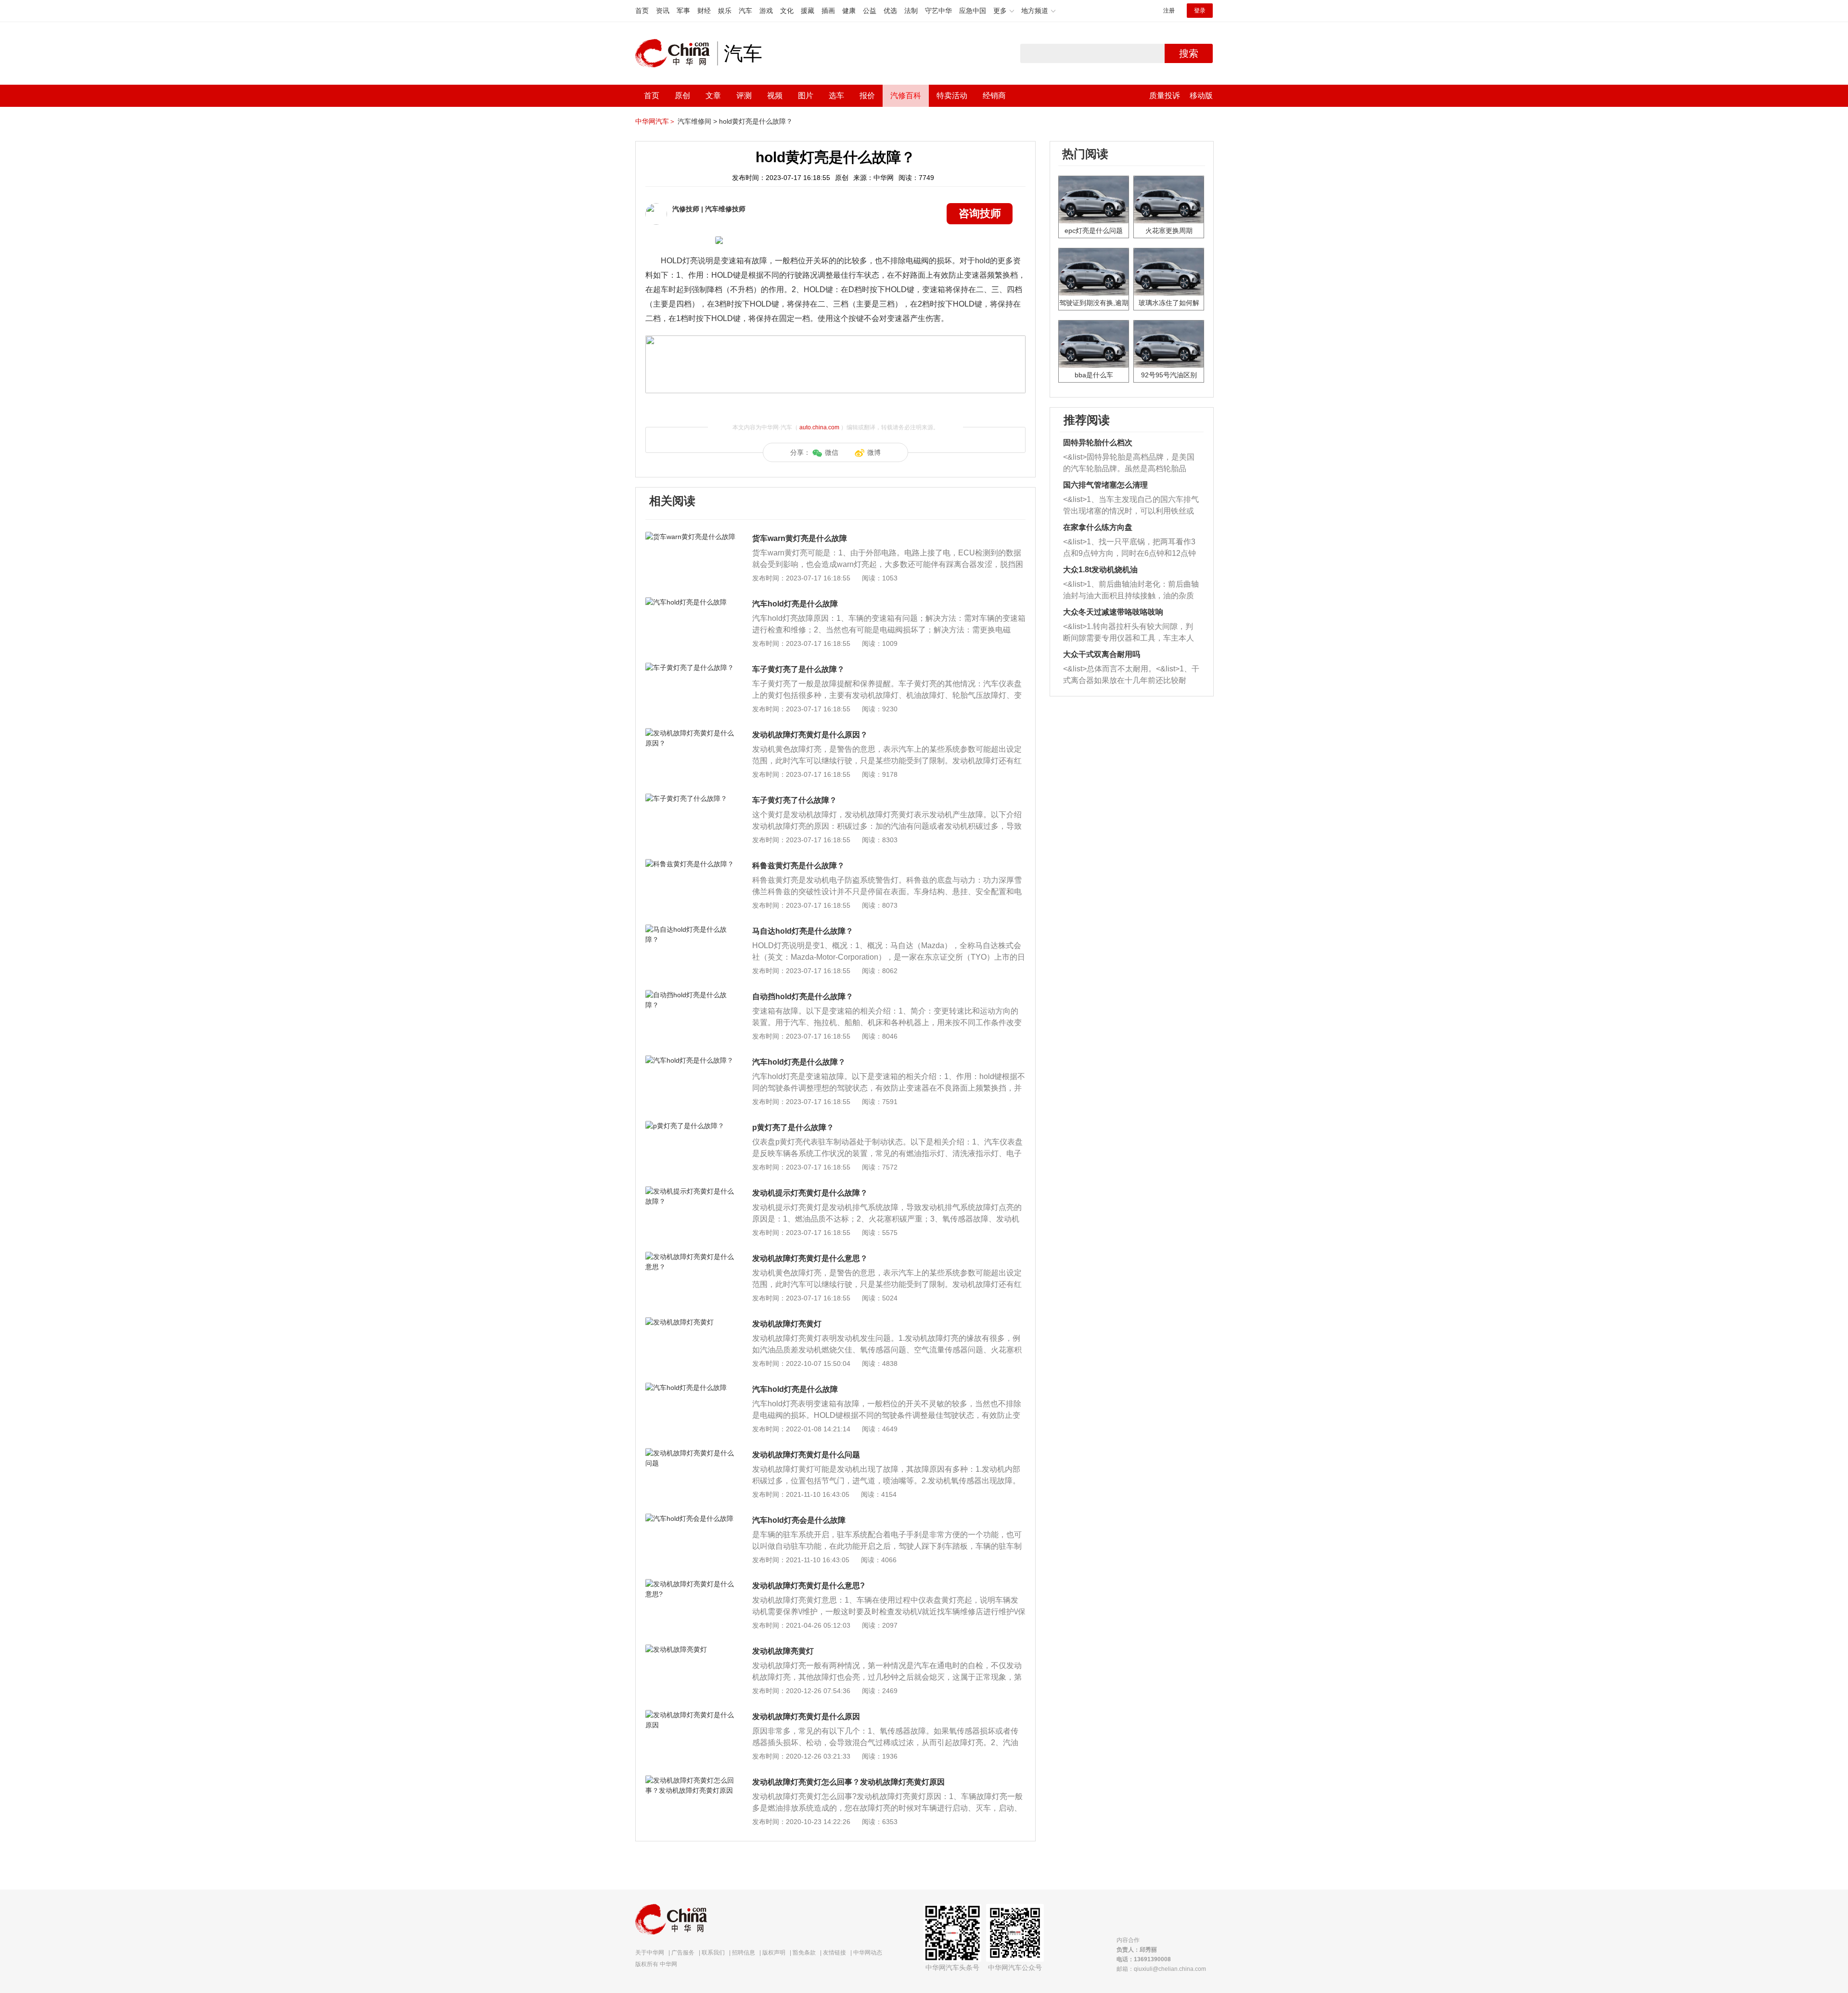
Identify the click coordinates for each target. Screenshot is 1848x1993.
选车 (836, 96)
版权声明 (774, 1953)
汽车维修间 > (697, 121)
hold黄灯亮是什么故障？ (756, 121)
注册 (1169, 11)
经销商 (994, 96)
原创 (682, 96)
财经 (704, 11)
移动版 (1201, 96)
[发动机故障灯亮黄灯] (690, 1322)
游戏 (766, 11)
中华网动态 (868, 1953)
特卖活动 (952, 96)
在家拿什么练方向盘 (1098, 527)
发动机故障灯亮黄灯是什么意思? (808, 1586)
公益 (870, 11)
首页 (642, 11)
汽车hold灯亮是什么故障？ (799, 1062)
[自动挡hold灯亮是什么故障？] (690, 995)
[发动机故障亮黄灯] (690, 1649)
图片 (806, 96)
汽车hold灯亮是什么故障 (795, 604)
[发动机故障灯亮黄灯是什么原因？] (690, 733)
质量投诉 (1165, 96)
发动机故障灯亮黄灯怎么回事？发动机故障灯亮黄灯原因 (848, 1782)
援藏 (808, 11)
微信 (832, 452)
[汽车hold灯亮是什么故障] (690, 602)
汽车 (745, 11)
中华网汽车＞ (655, 121)
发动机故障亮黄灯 (783, 1651)
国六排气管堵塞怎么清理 (1105, 485)
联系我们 (713, 1953)
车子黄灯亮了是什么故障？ (798, 669)
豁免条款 (804, 1953)
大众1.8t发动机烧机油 (1100, 570)
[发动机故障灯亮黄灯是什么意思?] (690, 1584)
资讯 (663, 11)
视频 (775, 96)
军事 (683, 11)
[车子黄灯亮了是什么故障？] (690, 668)
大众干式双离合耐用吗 (1102, 654)
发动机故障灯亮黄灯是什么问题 (806, 1455)
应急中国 (973, 11)
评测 (744, 96)
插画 (828, 11)
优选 (890, 11)
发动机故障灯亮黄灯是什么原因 (806, 1717)
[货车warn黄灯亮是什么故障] (690, 537)
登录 (1200, 11)
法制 (911, 11)
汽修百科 (906, 96)
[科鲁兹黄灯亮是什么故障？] (690, 864)
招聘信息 (744, 1953)
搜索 (1189, 53)
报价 (867, 96)
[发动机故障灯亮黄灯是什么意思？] (690, 1257)
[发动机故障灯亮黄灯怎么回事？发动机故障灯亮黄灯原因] (690, 1780)
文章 (713, 96)
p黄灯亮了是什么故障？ (793, 1127)
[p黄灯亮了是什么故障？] (690, 1126)
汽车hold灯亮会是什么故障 (799, 1520)
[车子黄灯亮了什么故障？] (690, 798)
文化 (787, 11)
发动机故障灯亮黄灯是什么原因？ (810, 735)
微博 (874, 452)
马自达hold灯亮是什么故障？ (803, 931)
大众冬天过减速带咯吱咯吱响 (1113, 612)
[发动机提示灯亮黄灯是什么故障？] (690, 1191)
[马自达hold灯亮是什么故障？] (690, 929)
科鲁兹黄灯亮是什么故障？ (798, 866)
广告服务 (683, 1953)
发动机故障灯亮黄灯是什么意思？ (810, 1258)
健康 (849, 11)
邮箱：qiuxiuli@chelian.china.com (1161, 1969)
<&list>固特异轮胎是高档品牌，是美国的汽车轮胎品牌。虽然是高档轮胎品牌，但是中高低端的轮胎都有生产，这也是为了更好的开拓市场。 (1129, 464)
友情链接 (834, 1953)
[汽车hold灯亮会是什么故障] (690, 1518)
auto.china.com (819, 427)
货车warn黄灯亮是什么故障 (800, 538)
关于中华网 (650, 1953)
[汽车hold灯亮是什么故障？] (690, 1060)
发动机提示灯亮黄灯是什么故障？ (810, 1193)
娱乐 (725, 11)
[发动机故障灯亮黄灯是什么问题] (690, 1453)
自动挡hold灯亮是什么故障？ (803, 996)
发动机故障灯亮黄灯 (787, 1324)
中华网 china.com (676, 53)
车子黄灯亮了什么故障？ (795, 800)
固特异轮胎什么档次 (1098, 443)
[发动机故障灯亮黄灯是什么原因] (690, 1715)
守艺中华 (938, 11)
